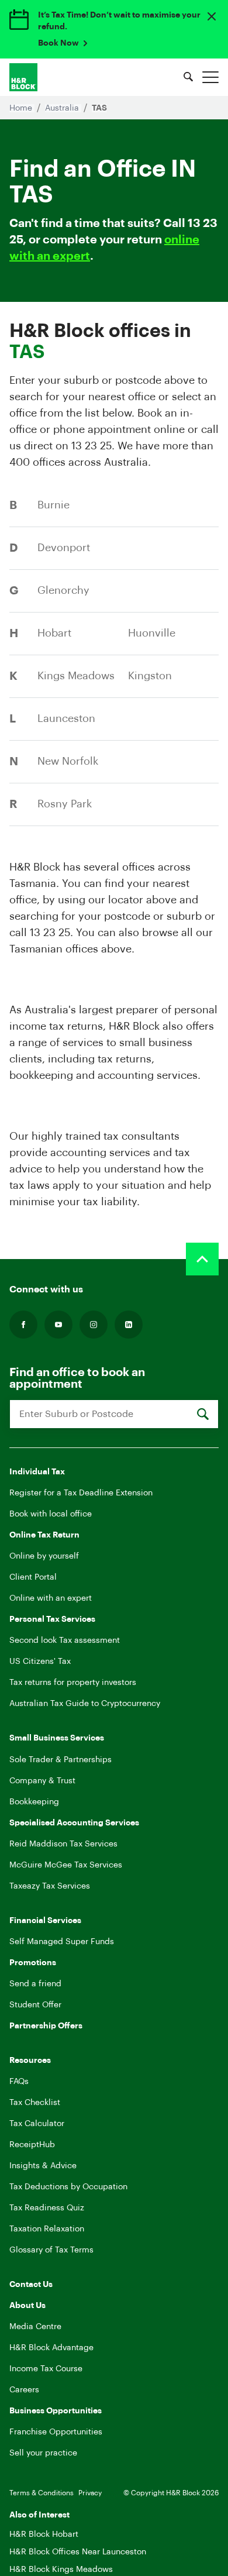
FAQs (19, 2082)
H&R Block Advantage (51, 2348)
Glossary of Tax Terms (51, 2250)
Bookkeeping (34, 1802)
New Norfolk (68, 761)
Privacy (90, 2493)
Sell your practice (43, 2453)
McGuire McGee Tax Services (66, 1865)
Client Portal (33, 1577)
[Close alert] (212, 16)
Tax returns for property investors (73, 1683)
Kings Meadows (76, 676)
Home (22, 108)
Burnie (53, 505)
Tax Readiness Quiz (47, 2208)
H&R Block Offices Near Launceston (78, 2552)
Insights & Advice (43, 2166)
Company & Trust (42, 1781)
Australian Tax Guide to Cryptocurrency (85, 1704)
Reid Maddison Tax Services (63, 1844)
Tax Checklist (35, 2103)
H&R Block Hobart (44, 2534)
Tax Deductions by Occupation (68, 2187)
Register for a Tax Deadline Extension (81, 1493)
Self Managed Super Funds (62, 1942)
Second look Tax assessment (65, 1640)
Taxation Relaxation (47, 2229)
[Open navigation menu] (210, 77)
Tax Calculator (37, 2124)
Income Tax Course (46, 2369)
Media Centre (35, 2327)
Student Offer (35, 2005)
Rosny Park (65, 804)
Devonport (64, 548)
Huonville (152, 633)
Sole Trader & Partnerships (61, 1760)
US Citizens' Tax (40, 1662)
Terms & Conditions (42, 2493)
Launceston (66, 718)
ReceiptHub (32, 2145)
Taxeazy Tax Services (50, 1886)
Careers (24, 2390)
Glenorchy (63, 590)
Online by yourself (44, 1556)
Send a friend (35, 1984)
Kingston (150, 676)
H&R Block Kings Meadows (61, 2570)
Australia (63, 108)
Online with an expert (51, 1598)
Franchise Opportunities (56, 2432)
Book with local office (51, 1514)
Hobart (54, 633)
